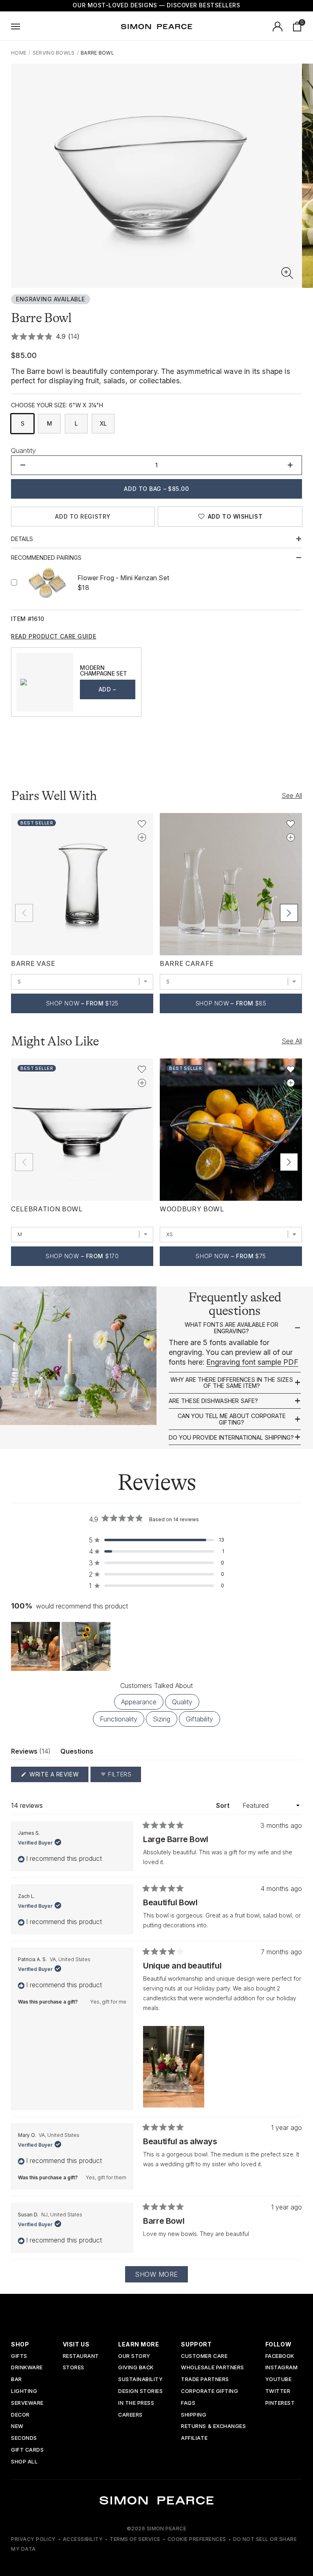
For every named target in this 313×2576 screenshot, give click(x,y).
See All (292, 795)
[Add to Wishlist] (142, 824)
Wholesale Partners (212, 2368)
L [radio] (76, 423)
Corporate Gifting (209, 2392)
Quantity (23, 451)
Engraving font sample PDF (252, 1362)
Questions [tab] (77, 1753)
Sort (224, 1805)
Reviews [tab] (31, 1753)
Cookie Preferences (197, 2539)
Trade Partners (205, 2380)
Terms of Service (135, 2539)
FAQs (188, 2403)
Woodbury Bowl (192, 1209)
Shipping (194, 2415)
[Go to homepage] (156, 27)
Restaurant (81, 2356)
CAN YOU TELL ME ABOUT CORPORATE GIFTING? (232, 1419)
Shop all (24, 2462)
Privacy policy (33, 2539)
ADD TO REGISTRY (83, 516)
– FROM (82, 1003)
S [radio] (23, 423)
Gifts (19, 2356)
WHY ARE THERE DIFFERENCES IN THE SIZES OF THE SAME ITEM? (232, 1383)
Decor (20, 2415)
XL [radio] (103, 423)
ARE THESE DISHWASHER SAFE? (213, 1401)
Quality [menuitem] (182, 1702)
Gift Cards (27, 2450)
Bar (17, 2380)
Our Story (134, 2356)
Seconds (24, 2438)
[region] (62, 1646)
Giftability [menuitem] (199, 1719)
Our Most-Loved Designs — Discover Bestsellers (156, 5)
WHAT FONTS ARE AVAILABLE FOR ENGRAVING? (231, 1328)
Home (19, 53)
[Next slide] (289, 913)
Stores (74, 2368)
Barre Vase (33, 963)
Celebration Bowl (47, 1209)
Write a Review (58, 1776)
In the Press (136, 2403)
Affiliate (194, 2438)
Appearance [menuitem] (139, 1702)
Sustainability (140, 2380)
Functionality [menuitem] (119, 1719)
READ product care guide (54, 636)
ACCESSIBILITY (83, 2539)
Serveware (27, 2403)
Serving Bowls (54, 53)
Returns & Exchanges (213, 2427)
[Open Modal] (15, 27)
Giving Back (136, 2368)
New (17, 2427)
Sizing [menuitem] (162, 1719)
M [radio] (50, 423)
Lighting (24, 2392)
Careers (130, 2415)
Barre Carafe (187, 963)
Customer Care (204, 2356)
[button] (287, 273)
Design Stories (140, 2392)
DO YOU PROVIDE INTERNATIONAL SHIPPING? (231, 1438)
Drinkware (27, 2368)
